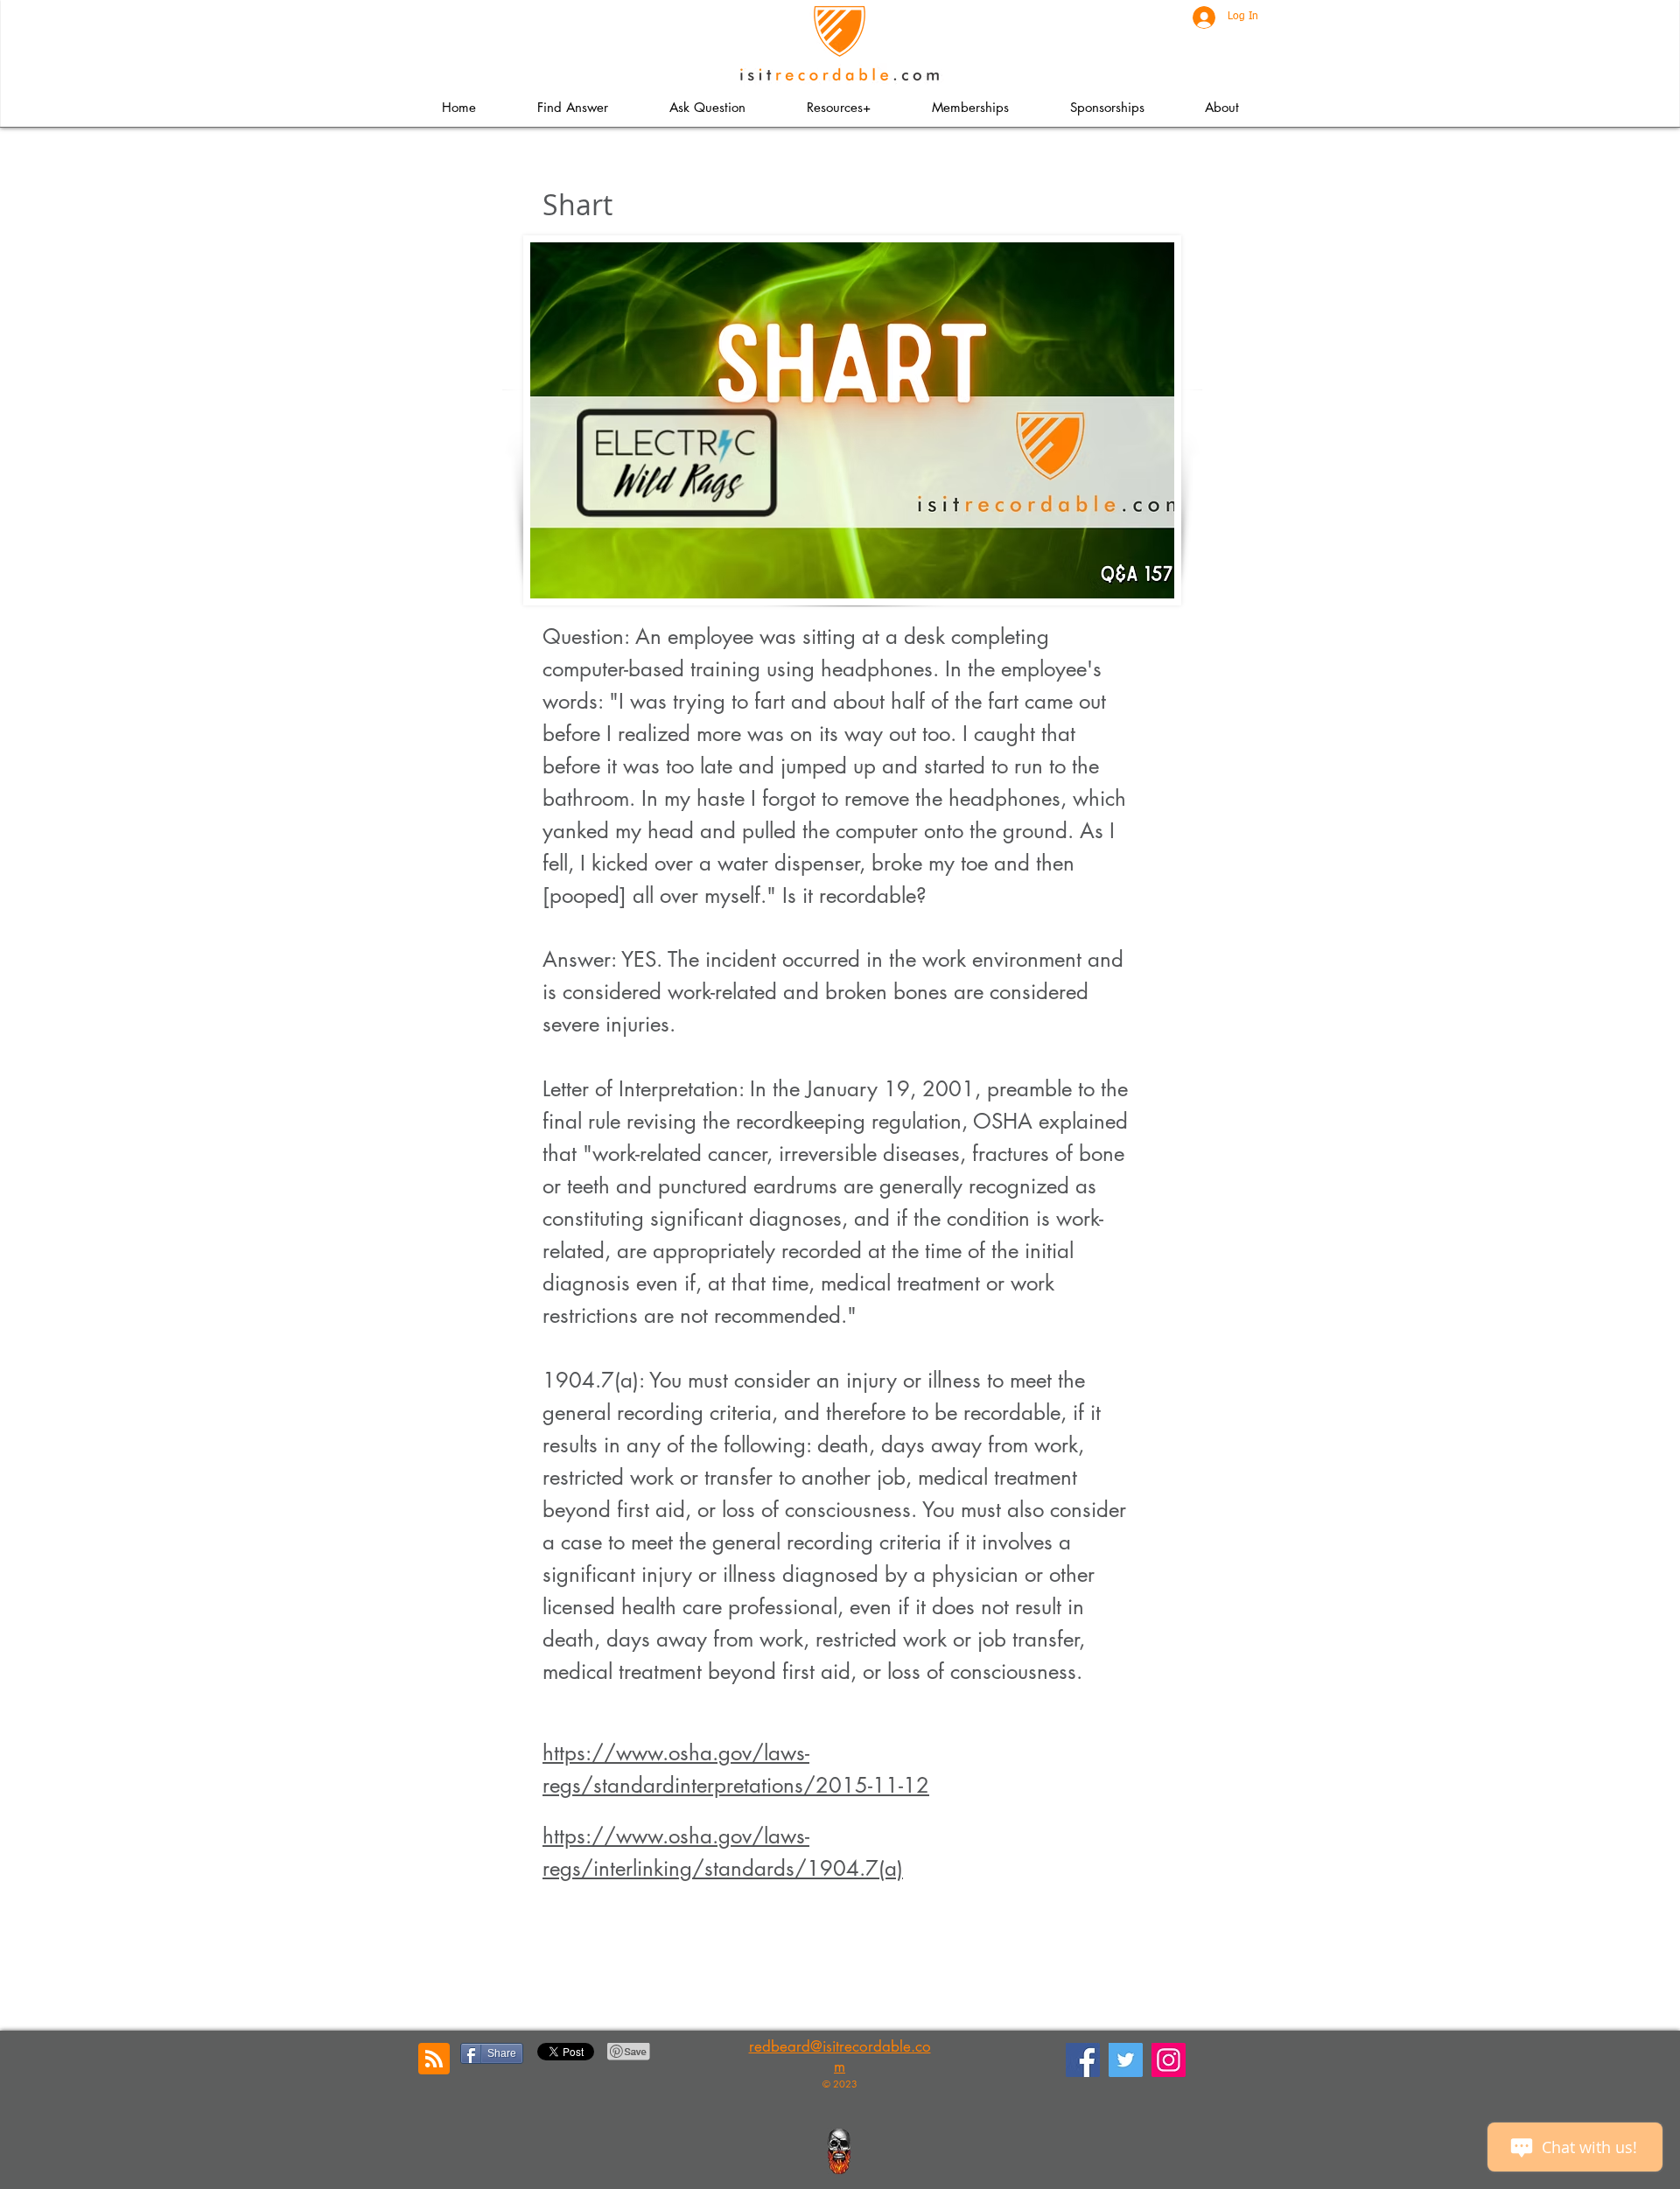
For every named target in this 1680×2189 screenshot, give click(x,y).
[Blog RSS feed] (434, 2060)
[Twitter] (1126, 2060)
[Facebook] (1083, 2060)
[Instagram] (1169, 2060)
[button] (838, 107)
